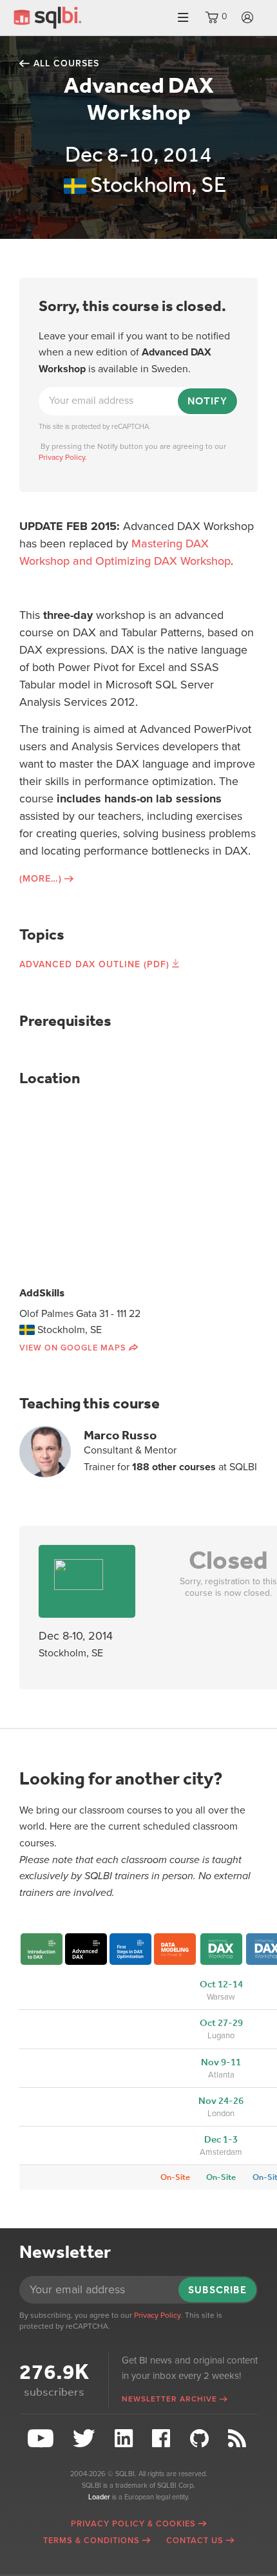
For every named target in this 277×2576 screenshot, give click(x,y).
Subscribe (217, 2290)
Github (201, 2439)
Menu (183, 18)
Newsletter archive (169, 2399)
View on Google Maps (73, 1348)
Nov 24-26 (221, 2101)
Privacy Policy (158, 2315)
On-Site (175, 2177)
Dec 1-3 (221, 2139)
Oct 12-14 (221, 1984)
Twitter (86, 2439)
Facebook (163, 2439)
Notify (207, 401)
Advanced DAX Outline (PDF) (94, 964)
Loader (99, 2497)
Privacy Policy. (63, 457)
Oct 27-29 (221, 2023)
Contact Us (195, 2541)
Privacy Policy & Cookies (133, 2524)
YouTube (42, 2439)
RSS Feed (239, 2439)
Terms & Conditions (91, 2541)
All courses (66, 63)
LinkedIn (125, 2439)
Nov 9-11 (221, 2062)
